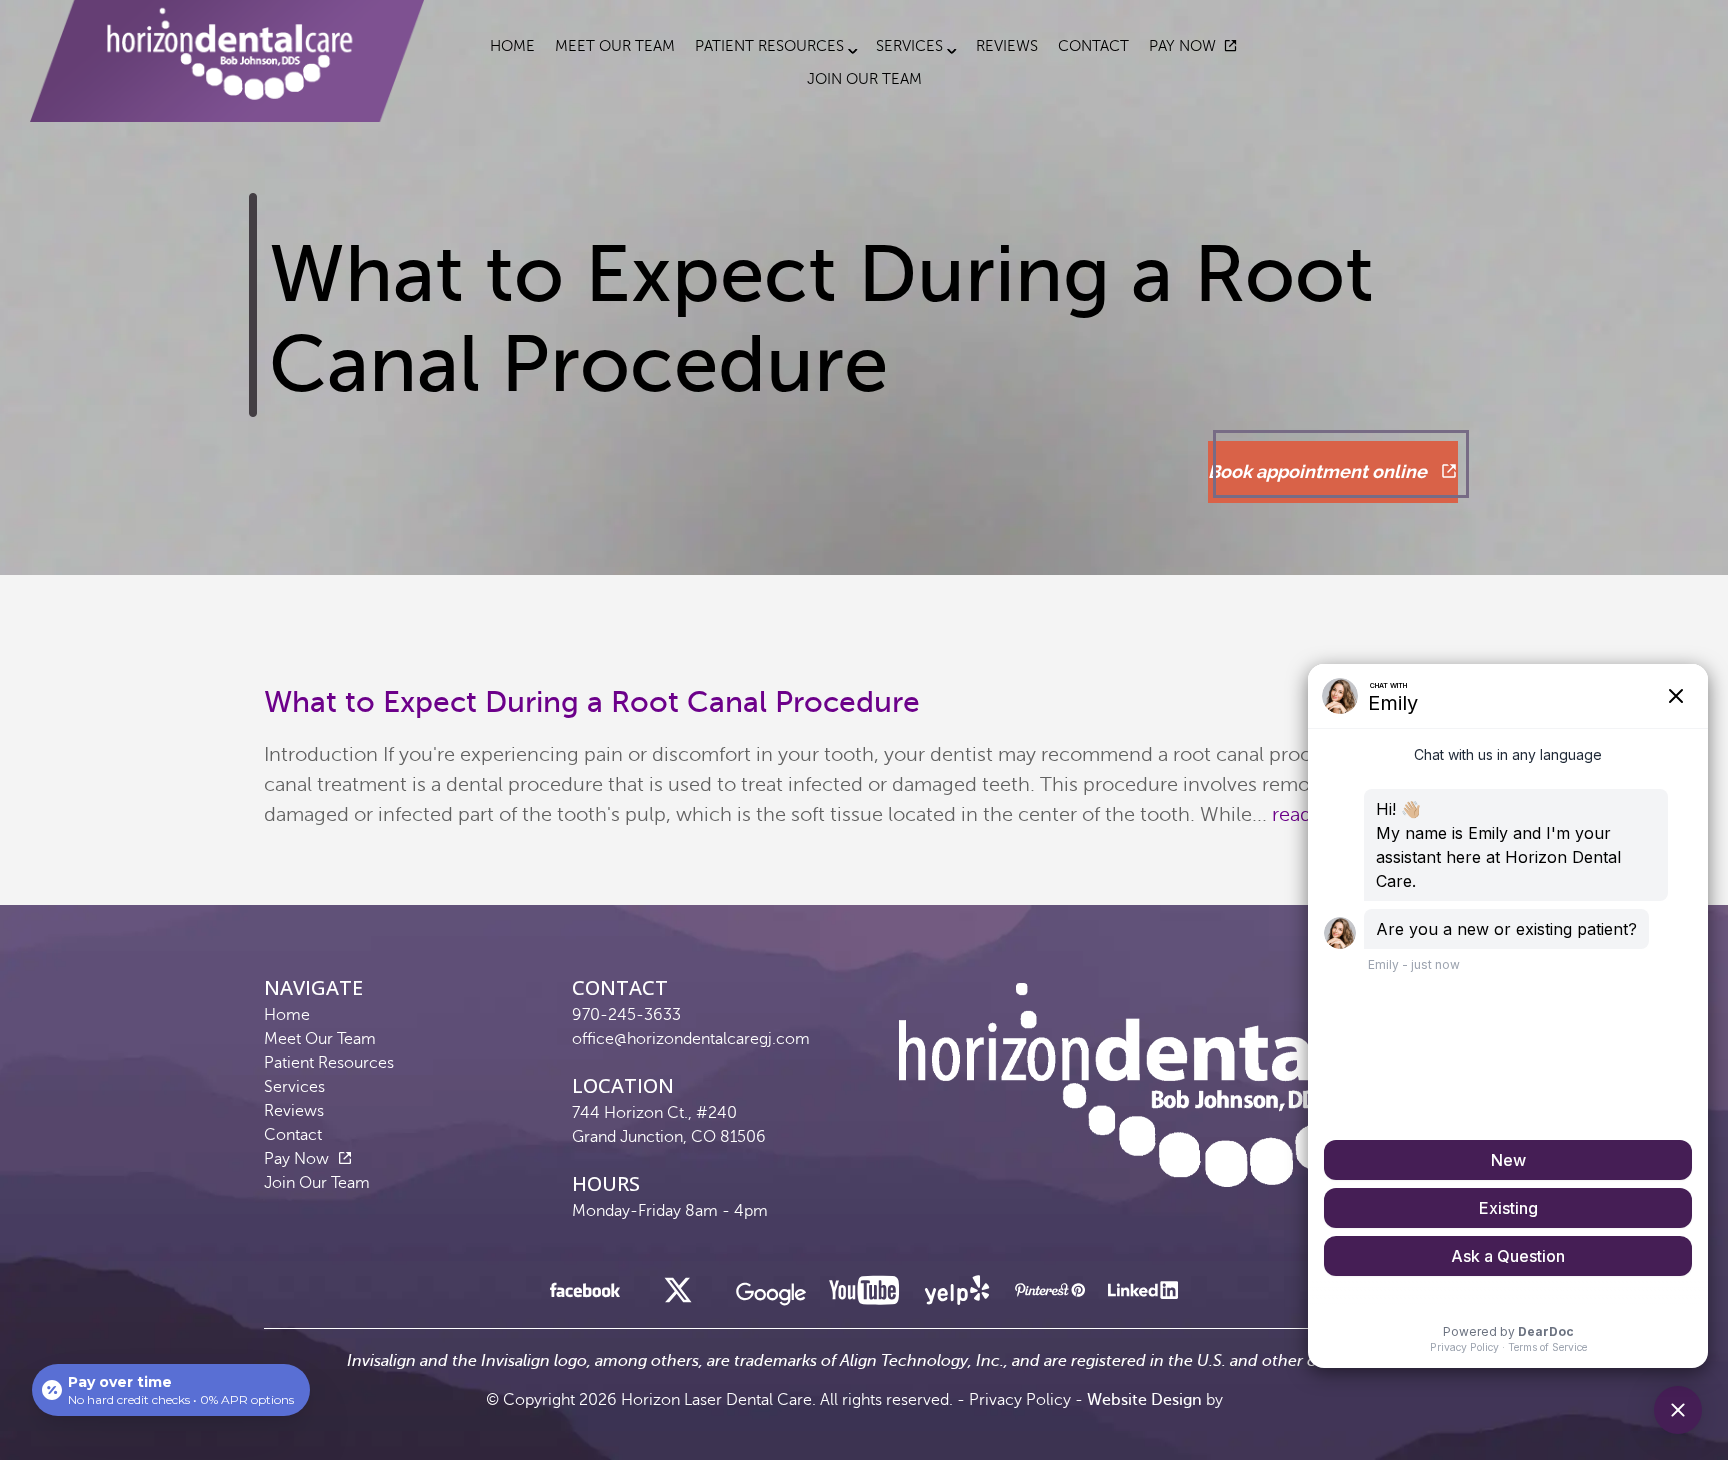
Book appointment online (1319, 471)
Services (909, 46)
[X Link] (678, 1295)
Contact (1093, 46)
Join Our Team (864, 79)
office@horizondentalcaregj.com (691, 1039)
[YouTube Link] (864, 1295)
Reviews (1007, 46)
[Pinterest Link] (1050, 1295)
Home (512, 46)
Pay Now (1182, 46)
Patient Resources (769, 46)
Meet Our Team (615, 46)
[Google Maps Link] (771, 1300)
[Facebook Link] (585, 1295)
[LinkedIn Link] (1143, 1295)
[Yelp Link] (957, 1295)
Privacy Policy (1020, 1400)
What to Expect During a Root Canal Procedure (592, 702)
